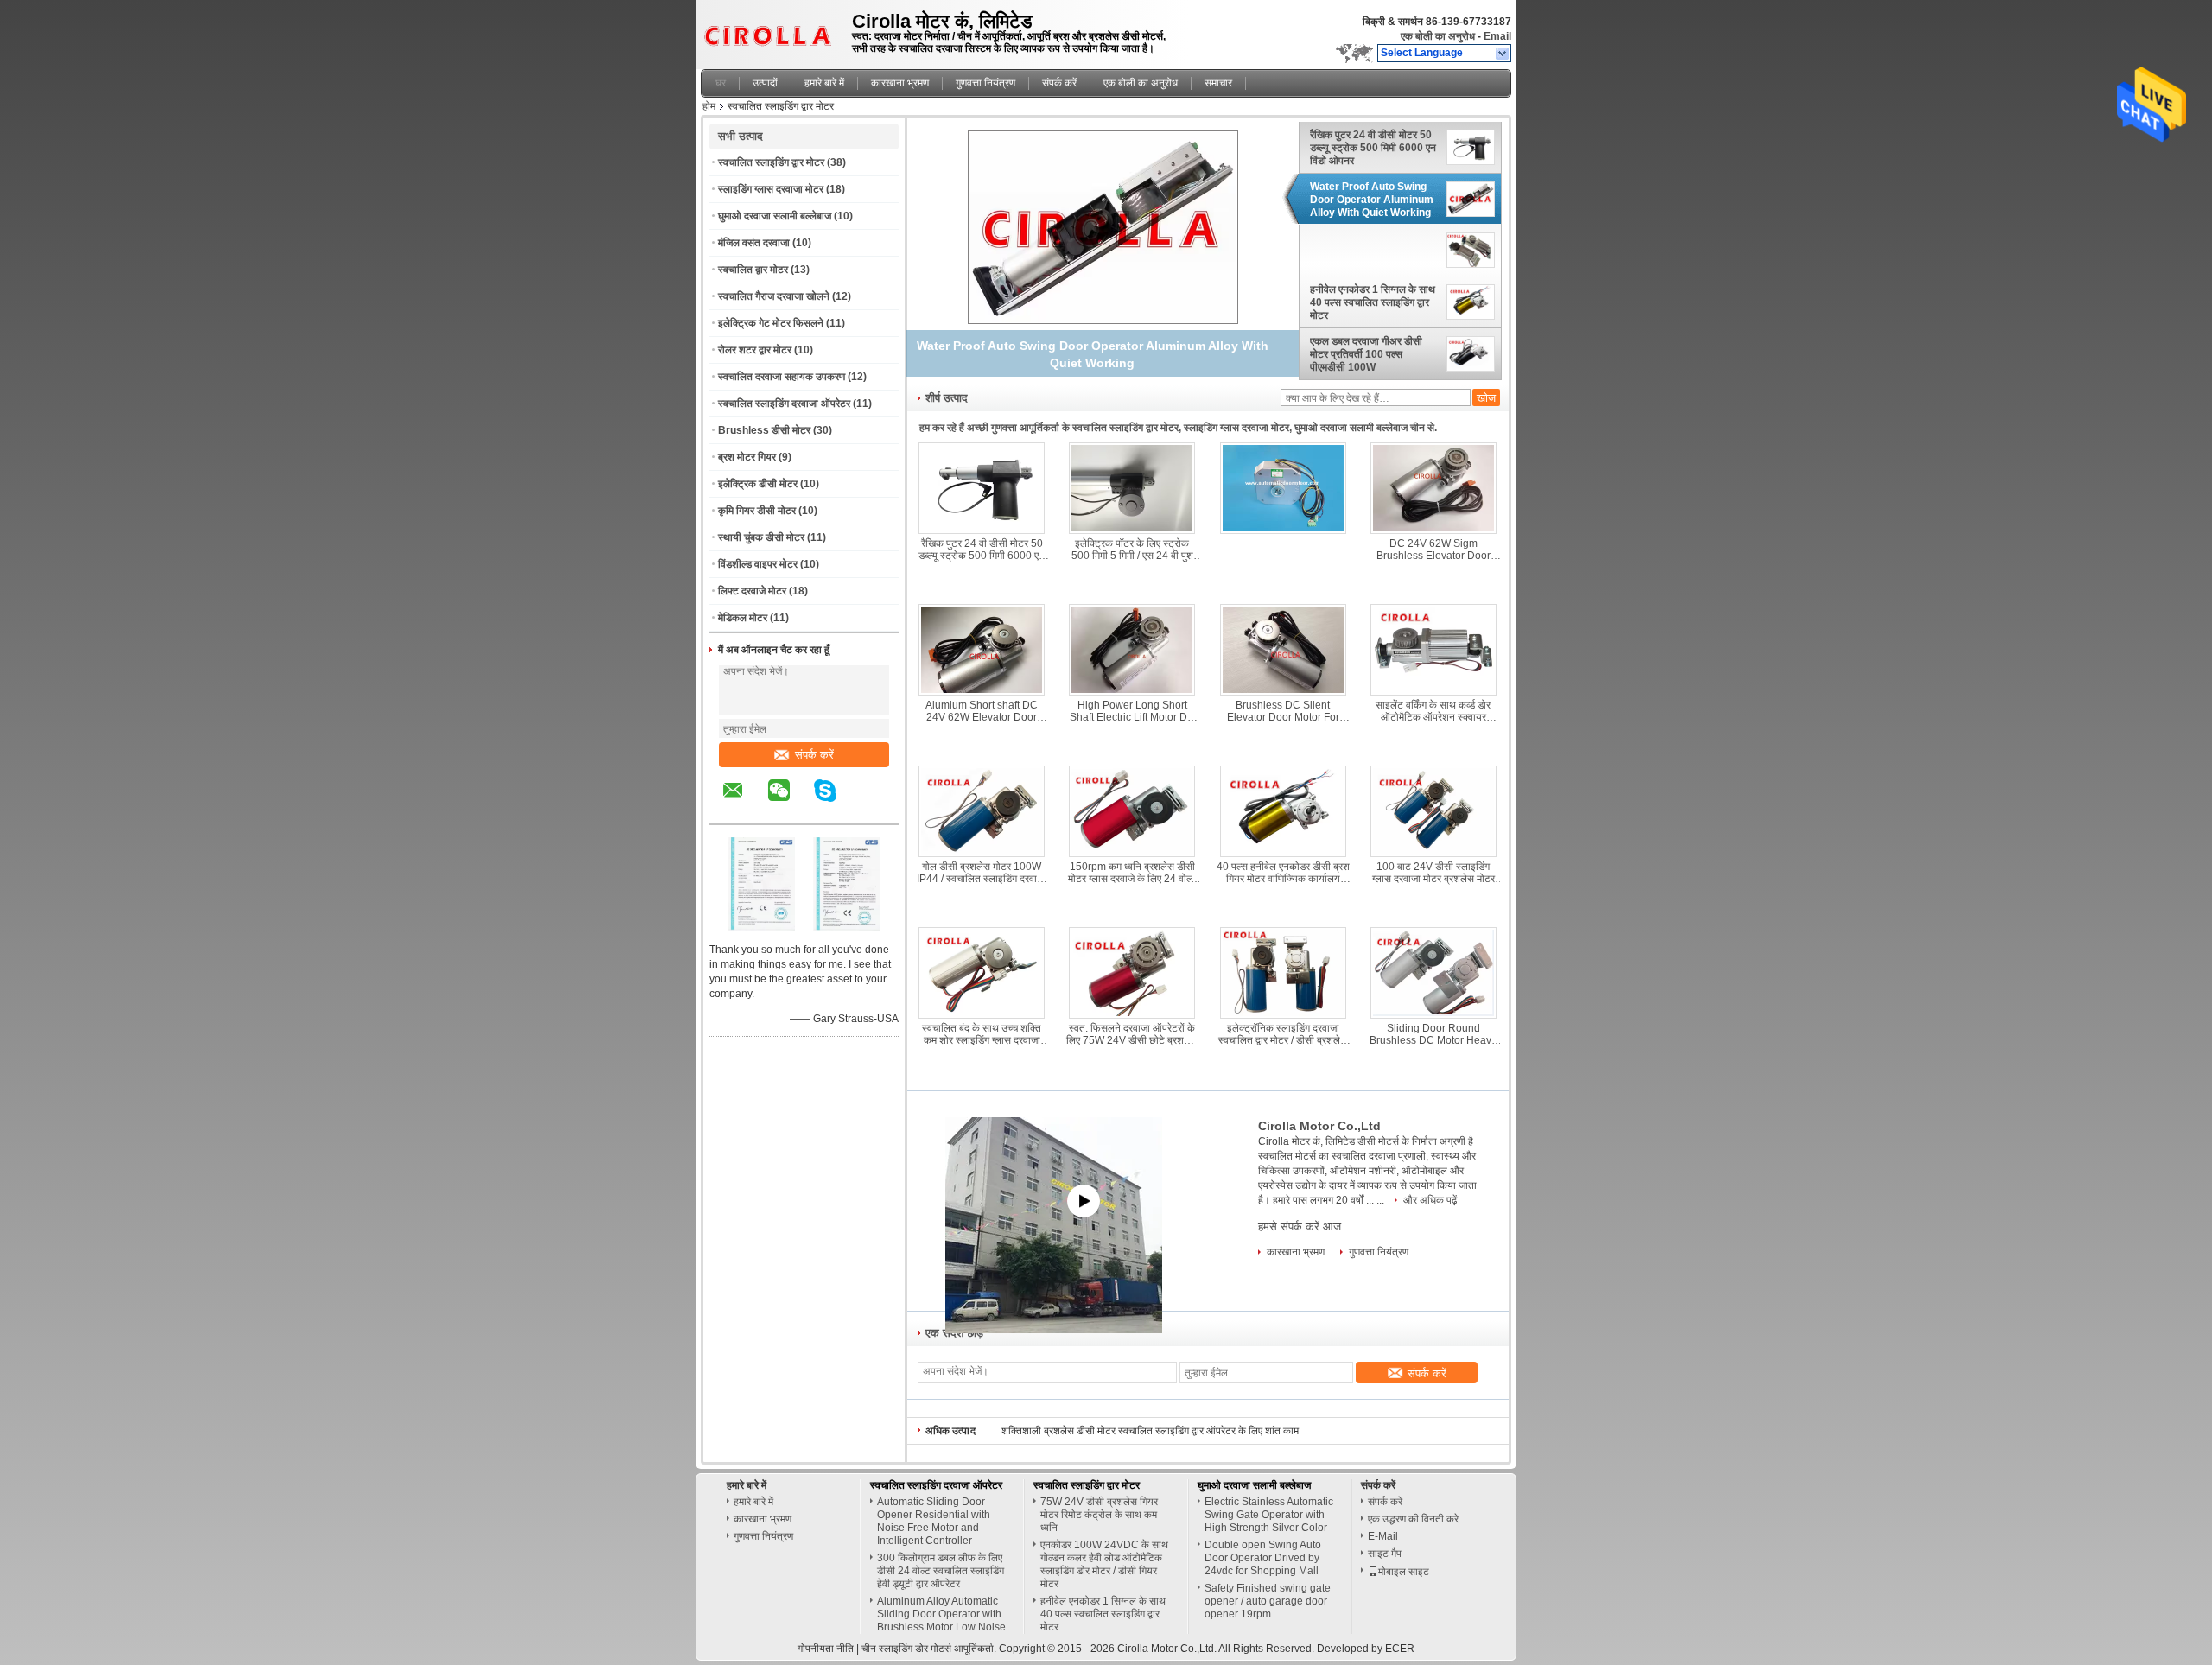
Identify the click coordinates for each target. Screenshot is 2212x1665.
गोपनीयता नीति (826, 1649)
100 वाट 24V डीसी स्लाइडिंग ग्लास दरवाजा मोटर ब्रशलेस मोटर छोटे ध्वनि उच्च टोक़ (1433, 873)
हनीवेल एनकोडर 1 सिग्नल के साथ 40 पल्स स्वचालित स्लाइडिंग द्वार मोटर (1373, 302)
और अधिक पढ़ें (1430, 1200)
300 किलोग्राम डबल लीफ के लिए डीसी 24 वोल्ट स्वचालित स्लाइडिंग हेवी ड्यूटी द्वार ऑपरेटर (941, 1571)
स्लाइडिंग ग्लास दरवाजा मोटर (771, 189)
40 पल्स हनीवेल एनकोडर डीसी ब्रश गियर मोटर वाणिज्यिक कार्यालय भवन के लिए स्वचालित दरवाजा (1283, 873)
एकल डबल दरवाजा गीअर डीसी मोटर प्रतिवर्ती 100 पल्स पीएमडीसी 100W (1366, 354)
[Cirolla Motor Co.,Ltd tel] (871, 809)
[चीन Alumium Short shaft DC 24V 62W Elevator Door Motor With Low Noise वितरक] (982, 650)
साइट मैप (1385, 1554)
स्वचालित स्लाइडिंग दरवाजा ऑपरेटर (784, 404)
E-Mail (1383, 1536)
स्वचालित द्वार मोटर (753, 270)
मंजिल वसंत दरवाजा (754, 243)
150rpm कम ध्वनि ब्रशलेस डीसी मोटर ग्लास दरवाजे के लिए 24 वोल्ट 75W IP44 (1132, 873)
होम (709, 106)
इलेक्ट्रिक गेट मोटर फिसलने (771, 323)
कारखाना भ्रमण (900, 83)
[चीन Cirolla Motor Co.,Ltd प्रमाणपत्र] (761, 927)
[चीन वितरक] (1283, 488)
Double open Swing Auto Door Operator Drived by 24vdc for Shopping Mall (1263, 1558)
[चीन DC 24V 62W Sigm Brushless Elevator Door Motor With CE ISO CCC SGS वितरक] (1433, 488)
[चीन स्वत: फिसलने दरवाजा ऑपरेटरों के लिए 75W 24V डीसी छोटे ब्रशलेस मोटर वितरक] (1132, 973)
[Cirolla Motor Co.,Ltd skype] (836, 803)
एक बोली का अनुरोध (1438, 36)
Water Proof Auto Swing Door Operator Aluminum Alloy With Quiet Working (1372, 200)
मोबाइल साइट (1404, 1572)
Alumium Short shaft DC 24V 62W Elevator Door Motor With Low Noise (982, 711)
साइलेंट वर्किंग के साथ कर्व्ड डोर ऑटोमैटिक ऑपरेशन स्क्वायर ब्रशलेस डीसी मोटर (1433, 711)
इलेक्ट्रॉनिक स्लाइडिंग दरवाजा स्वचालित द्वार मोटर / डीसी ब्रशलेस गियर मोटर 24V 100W (1283, 1034)
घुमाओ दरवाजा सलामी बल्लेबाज (775, 216)
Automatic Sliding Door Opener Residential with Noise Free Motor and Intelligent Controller (934, 1521)
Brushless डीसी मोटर (764, 430)
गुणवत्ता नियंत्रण (985, 83)
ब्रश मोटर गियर (747, 457)
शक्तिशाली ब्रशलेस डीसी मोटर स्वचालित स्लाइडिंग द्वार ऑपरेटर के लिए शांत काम (1150, 1431)
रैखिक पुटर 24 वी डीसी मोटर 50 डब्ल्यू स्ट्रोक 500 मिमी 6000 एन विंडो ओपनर (1373, 148)
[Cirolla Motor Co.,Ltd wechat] (790, 803)
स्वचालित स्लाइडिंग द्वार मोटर (771, 162)
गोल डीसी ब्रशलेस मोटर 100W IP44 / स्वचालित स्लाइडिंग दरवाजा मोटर (982, 873)
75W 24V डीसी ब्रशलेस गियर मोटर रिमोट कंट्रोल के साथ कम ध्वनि (1099, 1515)
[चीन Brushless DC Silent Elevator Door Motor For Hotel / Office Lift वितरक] (1283, 650)
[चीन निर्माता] (1375, 251)
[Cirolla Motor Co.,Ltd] (1503, 54)
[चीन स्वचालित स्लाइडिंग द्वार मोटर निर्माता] (772, 30)
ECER (1400, 1649)
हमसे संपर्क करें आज (1300, 1227)
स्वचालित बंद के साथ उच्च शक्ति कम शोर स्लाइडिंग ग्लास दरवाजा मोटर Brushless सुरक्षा (982, 1034)
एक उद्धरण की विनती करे (1413, 1519)
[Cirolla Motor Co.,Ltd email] (744, 803)
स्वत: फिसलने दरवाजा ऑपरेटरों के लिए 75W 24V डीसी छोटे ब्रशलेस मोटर (1132, 1034)
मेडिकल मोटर (743, 618)
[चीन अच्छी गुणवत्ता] (1103, 226)
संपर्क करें (1059, 83)
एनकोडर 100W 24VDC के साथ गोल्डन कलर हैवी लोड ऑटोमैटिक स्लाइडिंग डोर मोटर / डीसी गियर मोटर (1104, 1564)
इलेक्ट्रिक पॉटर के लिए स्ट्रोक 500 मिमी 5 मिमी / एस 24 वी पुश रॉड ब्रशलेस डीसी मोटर (1132, 550)
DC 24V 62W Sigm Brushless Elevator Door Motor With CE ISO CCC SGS (1433, 550)
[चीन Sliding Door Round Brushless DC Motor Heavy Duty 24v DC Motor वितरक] (1433, 973)
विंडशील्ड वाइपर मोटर (758, 564)
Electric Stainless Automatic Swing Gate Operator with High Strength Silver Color (1269, 1515)
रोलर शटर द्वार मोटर (755, 350)
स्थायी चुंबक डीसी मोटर (761, 537)
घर (721, 83)
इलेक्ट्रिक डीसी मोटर (758, 484)
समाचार (1218, 83)
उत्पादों (765, 83)
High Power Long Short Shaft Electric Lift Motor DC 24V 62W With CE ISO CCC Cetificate (1132, 711)
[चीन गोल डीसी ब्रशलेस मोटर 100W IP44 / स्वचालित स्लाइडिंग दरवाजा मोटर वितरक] (982, 811)
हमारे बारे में (824, 83)
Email (1497, 36)
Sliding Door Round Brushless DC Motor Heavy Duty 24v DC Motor (1433, 1034)
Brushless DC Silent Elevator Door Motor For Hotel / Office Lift (1283, 711)
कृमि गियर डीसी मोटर (757, 511)
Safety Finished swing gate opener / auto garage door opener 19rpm (1268, 1601)
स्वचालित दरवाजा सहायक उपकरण (782, 377)
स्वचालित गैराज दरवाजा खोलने (774, 296)
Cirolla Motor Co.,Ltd (1319, 1126)
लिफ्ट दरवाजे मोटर (752, 591)
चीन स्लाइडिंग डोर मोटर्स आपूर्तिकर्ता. (930, 1649)
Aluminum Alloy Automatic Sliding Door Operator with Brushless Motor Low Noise (941, 1614)
